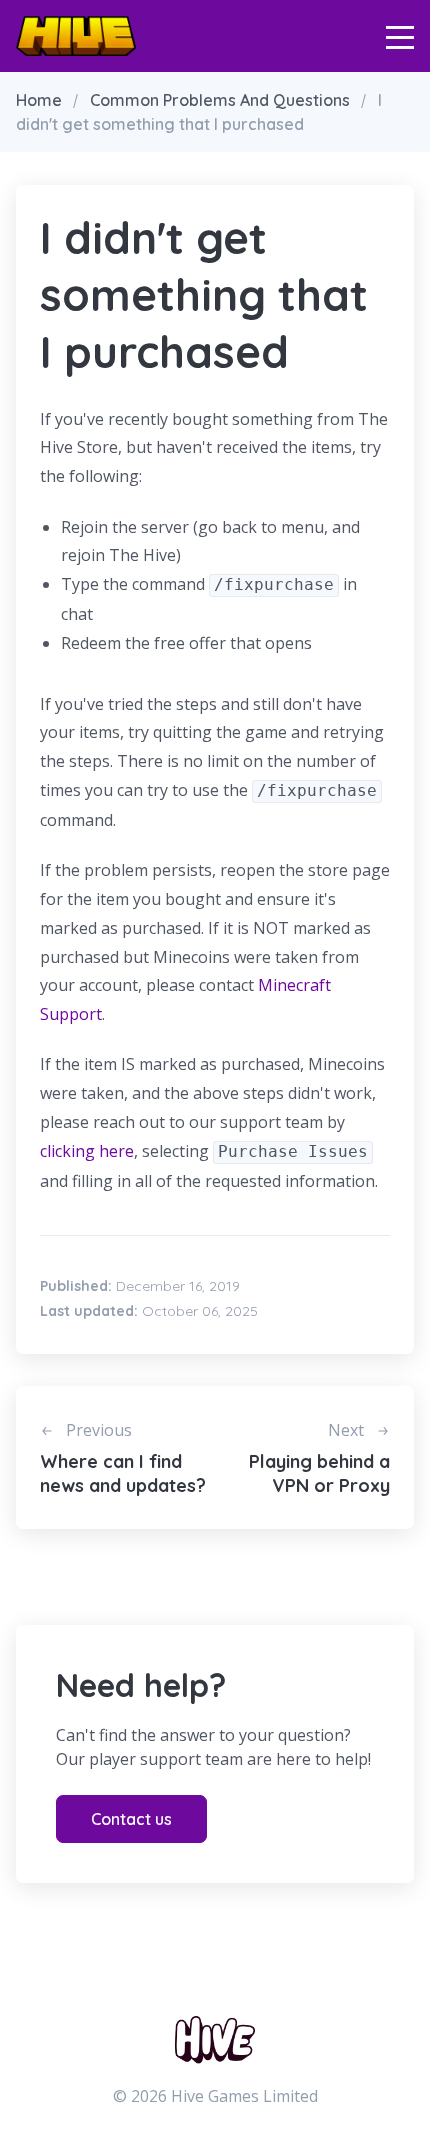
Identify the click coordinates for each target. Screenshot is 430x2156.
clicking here (87, 1151)
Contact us (131, 1819)
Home (39, 100)
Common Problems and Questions (220, 100)
